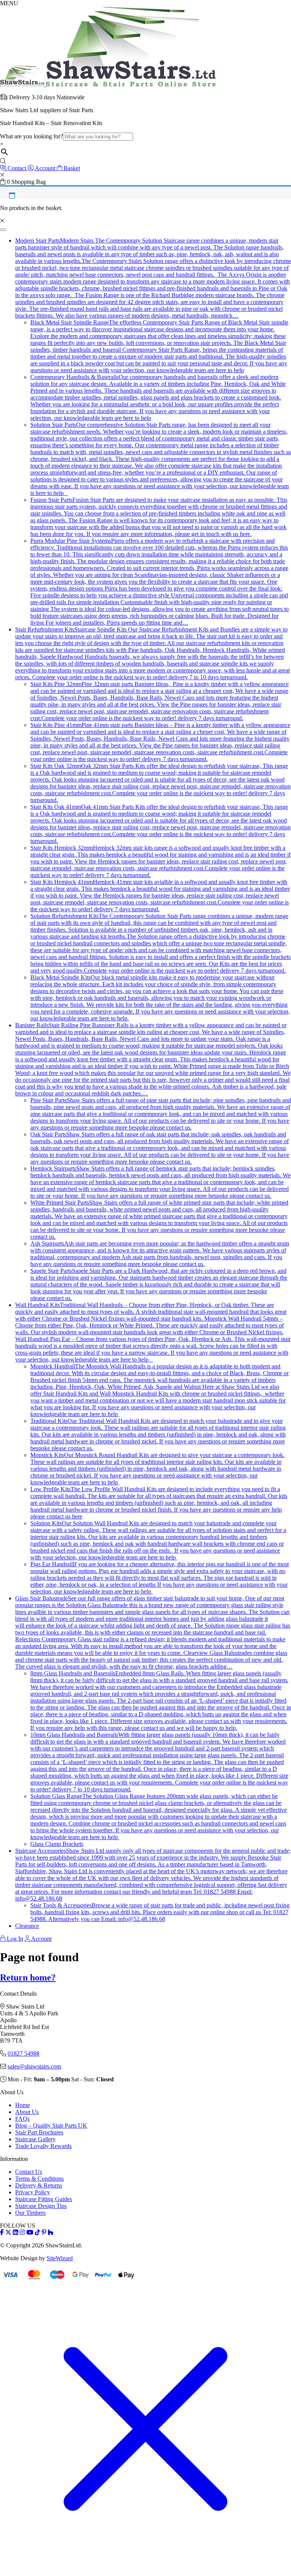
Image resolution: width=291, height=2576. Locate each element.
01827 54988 (23, 2053)
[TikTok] (38, 2232)
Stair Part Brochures (39, 2132)
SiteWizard (60, 2258)
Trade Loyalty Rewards (43, 2146)
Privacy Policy (33, 2192)
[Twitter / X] (8, 2232)
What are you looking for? (31, 136)
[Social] (44, 2232)
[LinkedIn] (16, 2232)
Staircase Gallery (35, 2139)
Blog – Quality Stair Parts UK (51, 2126)
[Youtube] (30, 2232)
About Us (27, 2112)
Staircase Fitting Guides (44, 2199)
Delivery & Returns (39, 2185)
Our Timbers (30, 2213)
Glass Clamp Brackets (57, 1844)
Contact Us (29, 2172)
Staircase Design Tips (41, 2206)
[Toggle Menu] (3, 230)
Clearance (27, 1926)
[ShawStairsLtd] (108, 84)
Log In (14, 1939)
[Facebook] (2, 2232)
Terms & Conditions (39, 2179)
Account (41, 1939)
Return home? (28, 1977)
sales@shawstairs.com (34, 2066)
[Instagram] (22, 2232)
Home (23, 2105)
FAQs (22, 2119)
